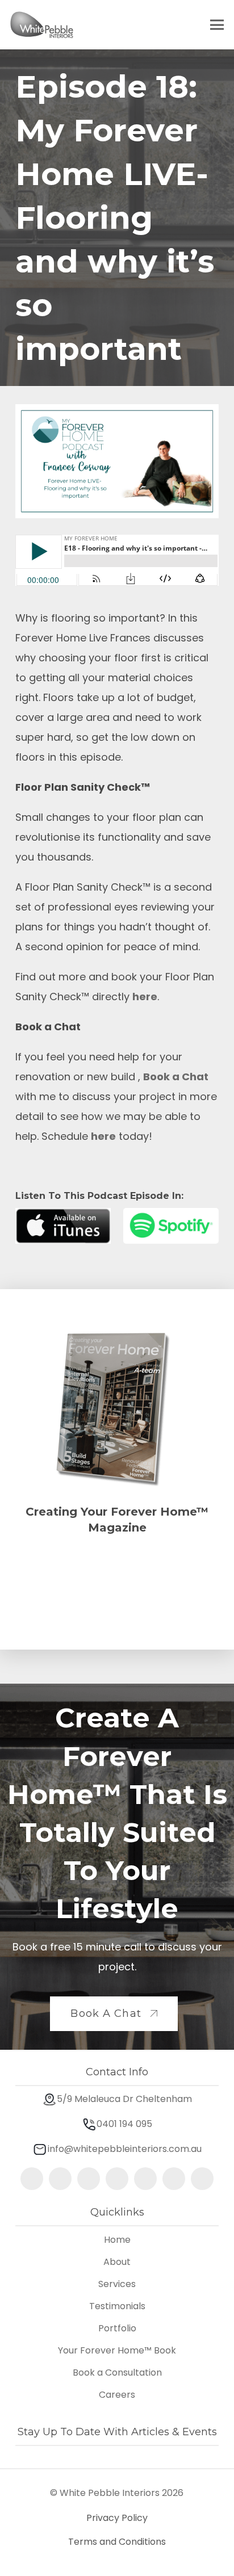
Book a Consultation (117, 2372)
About (117, 2262)
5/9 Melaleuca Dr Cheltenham (124, 2099)
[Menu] (217, 25)
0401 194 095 (124, 2124)
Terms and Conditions (117, 2542)
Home (117, 2240)
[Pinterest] (89, 2179)
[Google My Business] (117, 2179)
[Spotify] (171, 1226)
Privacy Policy (117, 2518)
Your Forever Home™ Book (117, 2350)
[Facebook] (60, 2179)
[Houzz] (202, 2179)
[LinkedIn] (145, 2179)
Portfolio (117, 2328)
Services (117, 2284)
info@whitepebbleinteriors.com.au (125, 2149)
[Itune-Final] (63, 1226)
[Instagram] (32, 2179)
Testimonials (117, 2306)
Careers (117, 2395)
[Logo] (42, 25)
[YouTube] (174, 2179)
